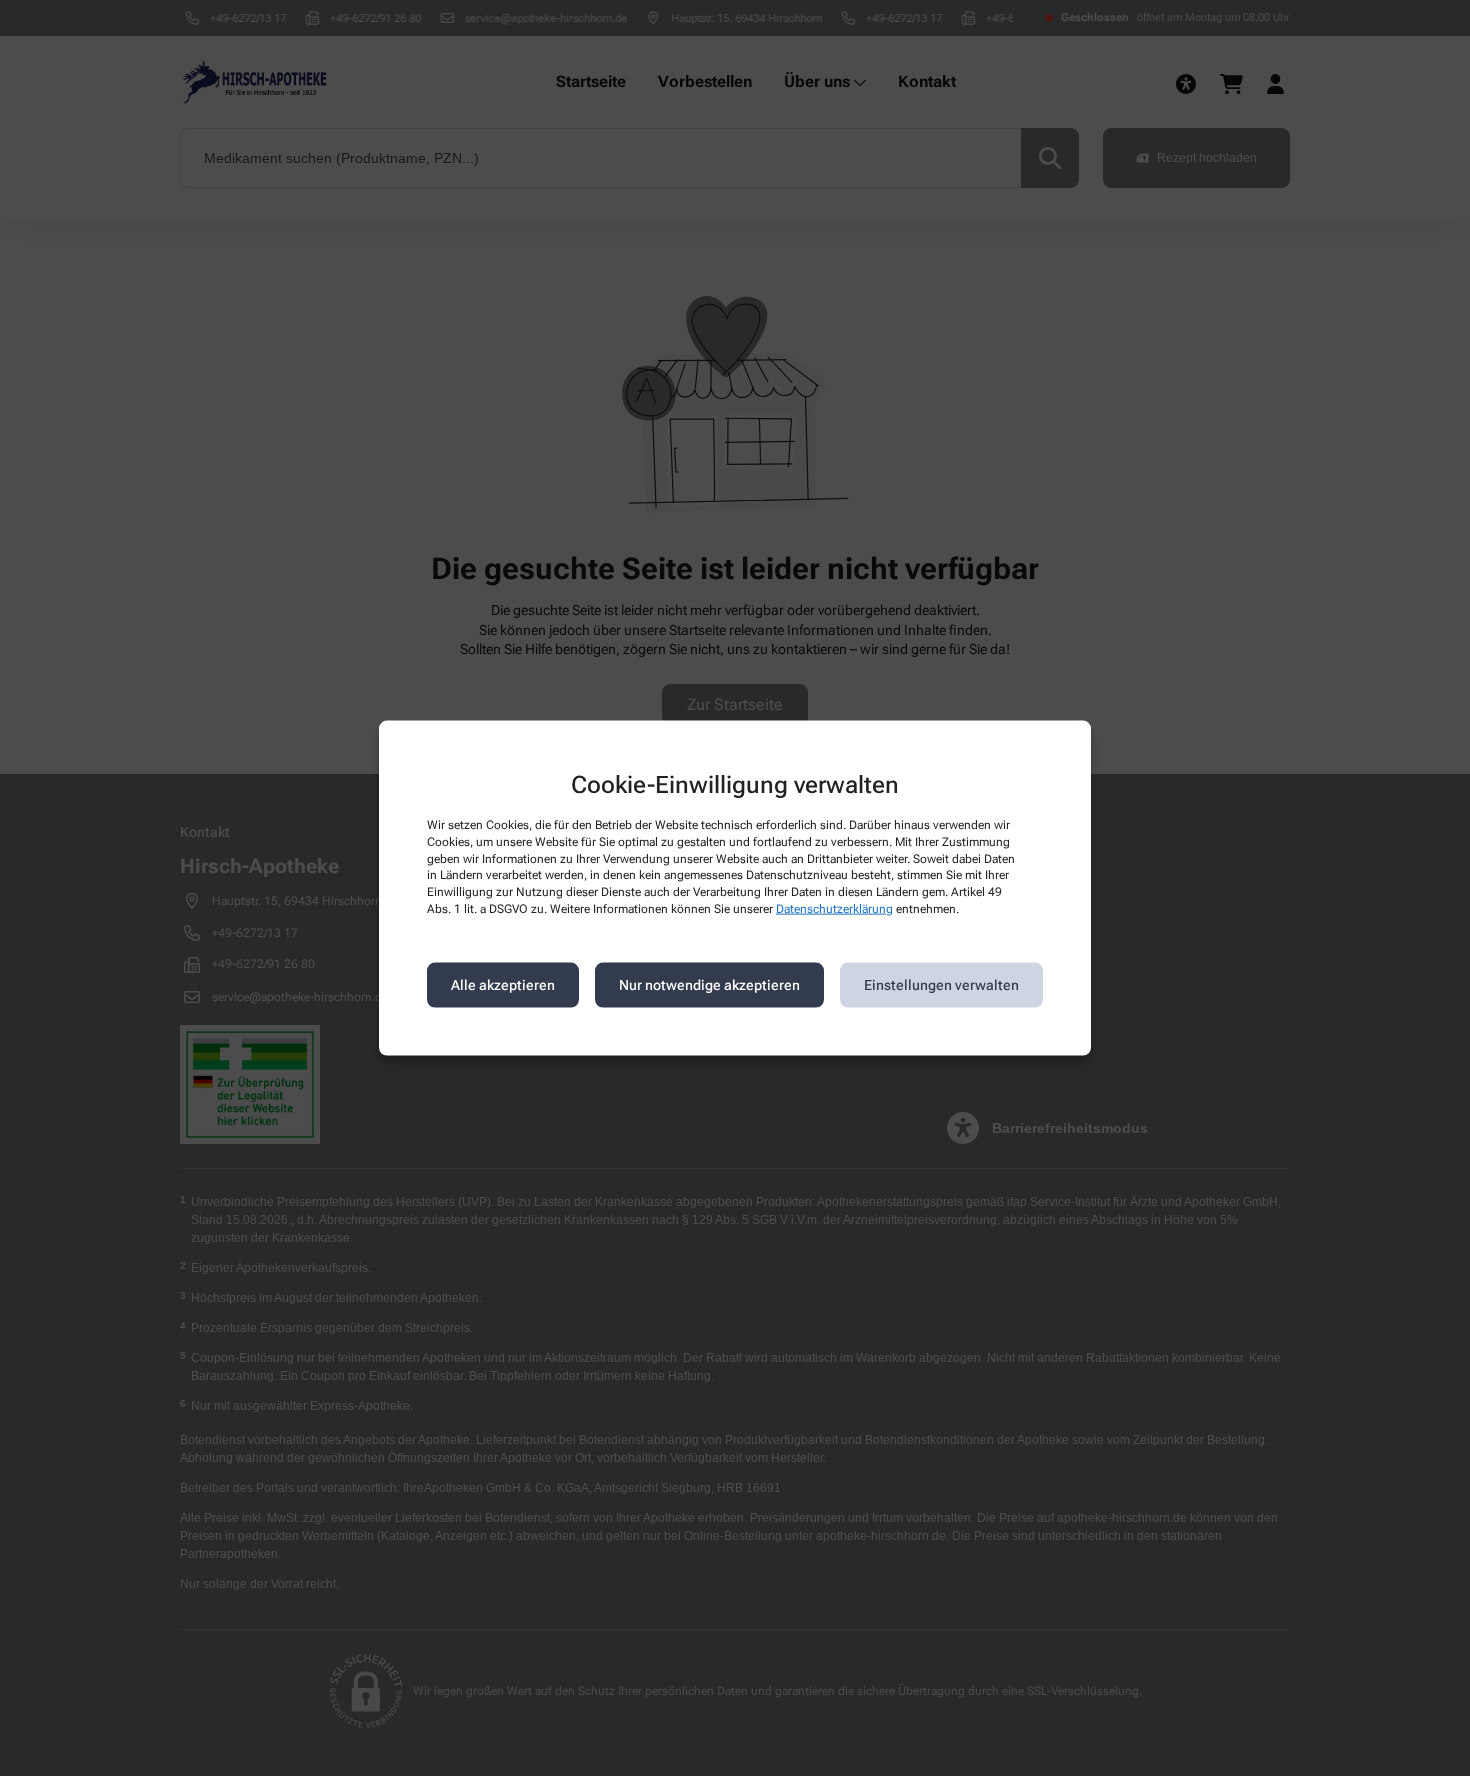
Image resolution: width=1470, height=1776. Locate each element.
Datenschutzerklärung (834, 909)
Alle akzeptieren (503, 985)
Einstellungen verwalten (941, 985)
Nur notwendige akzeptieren (709, 985)
